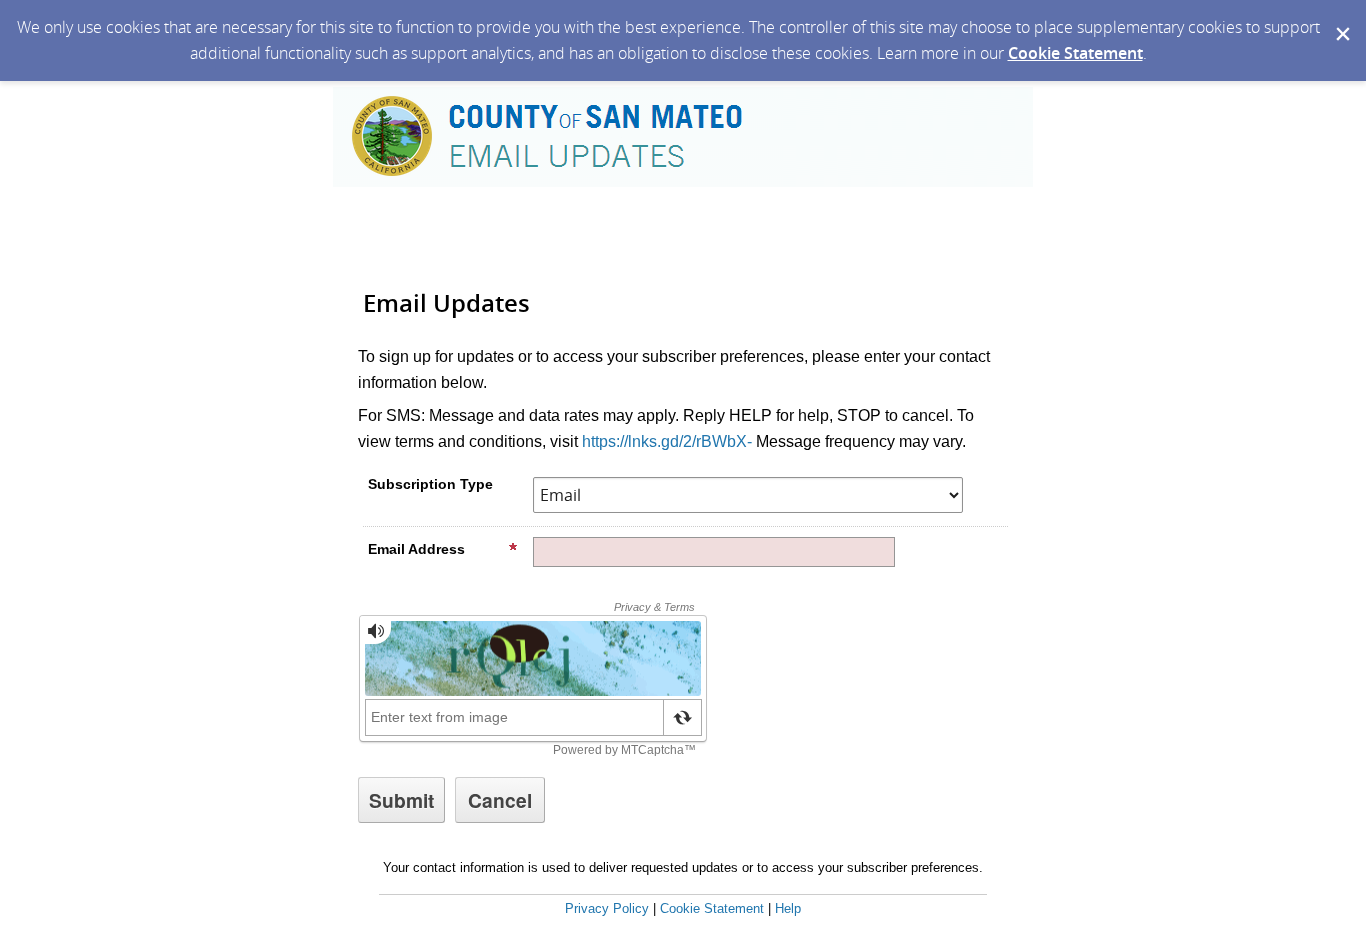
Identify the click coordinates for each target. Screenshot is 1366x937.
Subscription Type (430, 484)
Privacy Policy (607, 908)
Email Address (416, 549)
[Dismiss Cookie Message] (1341, 19)
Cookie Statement (1075, 53)
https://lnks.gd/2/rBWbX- (667, 441)
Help (788, 908)
